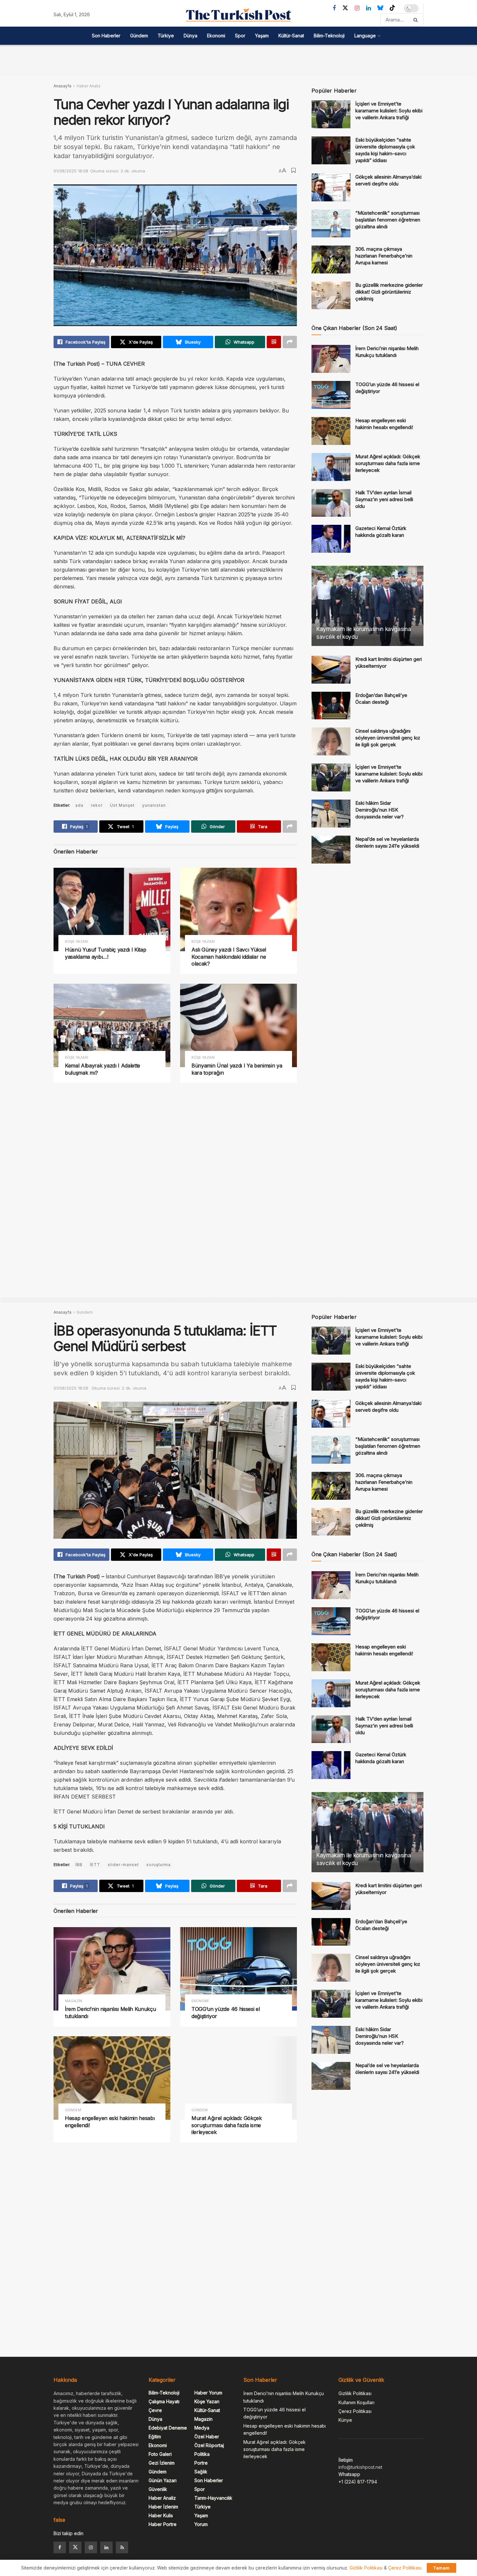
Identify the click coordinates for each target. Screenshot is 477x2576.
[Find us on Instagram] (357, 8)
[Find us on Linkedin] (106, 2547)
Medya (202, 2428)
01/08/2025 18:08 (71, 171)
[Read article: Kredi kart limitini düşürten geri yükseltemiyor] (331, 670)
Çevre (155, 2410)
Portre (201, 2463)
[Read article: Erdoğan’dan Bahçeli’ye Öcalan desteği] (331, 706)
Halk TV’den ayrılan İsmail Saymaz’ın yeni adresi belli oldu (384, 499)
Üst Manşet (122, 805)
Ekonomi (216, 36)
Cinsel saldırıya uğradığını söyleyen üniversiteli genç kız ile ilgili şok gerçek (388, 738)
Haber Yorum (208, 2393)
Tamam (441, 2568)
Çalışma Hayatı (164, 2401)
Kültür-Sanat (291, 36)
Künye (345, 2420)
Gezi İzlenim (162, 2463)
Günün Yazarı (163, 2480)
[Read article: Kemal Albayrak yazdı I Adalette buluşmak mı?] (112, 1025)
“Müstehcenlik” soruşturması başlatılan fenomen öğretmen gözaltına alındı (388, 220)
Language (365, 36)
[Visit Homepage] (238, 15)
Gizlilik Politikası (355, 2393)
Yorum (201, 2524)
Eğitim (155, 2437)
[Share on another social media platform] (290, 342)
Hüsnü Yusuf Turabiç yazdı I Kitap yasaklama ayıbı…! (105, 953)
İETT (95, 1865)
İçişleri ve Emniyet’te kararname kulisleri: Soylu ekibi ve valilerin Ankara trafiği (389, 111)
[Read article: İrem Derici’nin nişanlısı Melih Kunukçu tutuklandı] (331, 359)
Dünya (190, 36)
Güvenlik (158, 2489)
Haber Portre (163, 2524)
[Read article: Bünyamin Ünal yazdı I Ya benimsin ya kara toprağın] (238, 1025)
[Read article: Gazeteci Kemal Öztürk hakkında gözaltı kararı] (331, 539)
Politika (202, 2454)
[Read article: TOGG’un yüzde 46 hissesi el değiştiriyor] (331, 395)
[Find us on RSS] (122, 2547)
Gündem (139, 36)
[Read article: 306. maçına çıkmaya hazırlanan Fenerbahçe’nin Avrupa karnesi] (331, 259)
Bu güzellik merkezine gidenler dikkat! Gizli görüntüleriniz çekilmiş (389, 292)
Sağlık (201, 2472)
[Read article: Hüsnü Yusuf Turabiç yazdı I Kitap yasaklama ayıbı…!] (112, 909)
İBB (79, 1865)
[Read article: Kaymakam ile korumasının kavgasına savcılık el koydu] (367, 606)
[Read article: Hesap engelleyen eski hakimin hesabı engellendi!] (331, 431)
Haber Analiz (89, 86)
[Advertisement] (238, 59)
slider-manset (123, 1865)
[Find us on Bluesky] (380, 8)
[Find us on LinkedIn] (368, 8)
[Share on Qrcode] (274, 342)
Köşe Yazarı (77, 942)
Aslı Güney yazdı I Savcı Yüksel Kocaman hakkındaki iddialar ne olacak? (229, 957)
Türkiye (166, 36)
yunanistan (154, 805)
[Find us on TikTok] (392, 8)
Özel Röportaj (209, 2445)
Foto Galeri (160, 2454)
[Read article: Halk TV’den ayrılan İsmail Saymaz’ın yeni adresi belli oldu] (331, 503)
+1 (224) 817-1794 (358, 2482)
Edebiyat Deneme (168, 2428)
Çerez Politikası (355, 2411)
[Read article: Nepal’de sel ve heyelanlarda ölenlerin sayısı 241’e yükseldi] (331, 850)
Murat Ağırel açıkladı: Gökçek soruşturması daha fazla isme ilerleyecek (388, 463)
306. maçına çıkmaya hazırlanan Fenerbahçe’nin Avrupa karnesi (384, 256)
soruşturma (159, 1865)
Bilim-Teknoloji (329, 36)
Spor (240, 36)
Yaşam (262, 36)
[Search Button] (417, 20)
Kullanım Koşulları (356, 2402)
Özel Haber (207, 2437)
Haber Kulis (161, 2515)
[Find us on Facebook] (334, 8)
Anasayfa (62, 86)
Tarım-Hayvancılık (213, 2498)
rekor (97, 805)
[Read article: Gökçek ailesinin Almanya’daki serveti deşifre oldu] (331, 187)
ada (79, 805)
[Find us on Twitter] (345, 8)
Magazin (73, 2001)
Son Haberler (106, 36)
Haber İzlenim (163, 2507)
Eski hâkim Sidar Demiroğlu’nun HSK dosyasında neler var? (379, 810)
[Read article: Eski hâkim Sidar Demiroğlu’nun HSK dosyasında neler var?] (331, 814)
